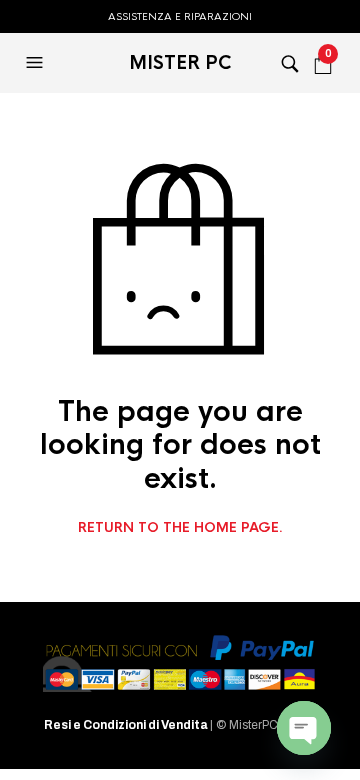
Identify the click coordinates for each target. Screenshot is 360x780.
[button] (37, 63)
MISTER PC (180, 63)
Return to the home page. (180, 528)
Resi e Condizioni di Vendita (127, 725)
